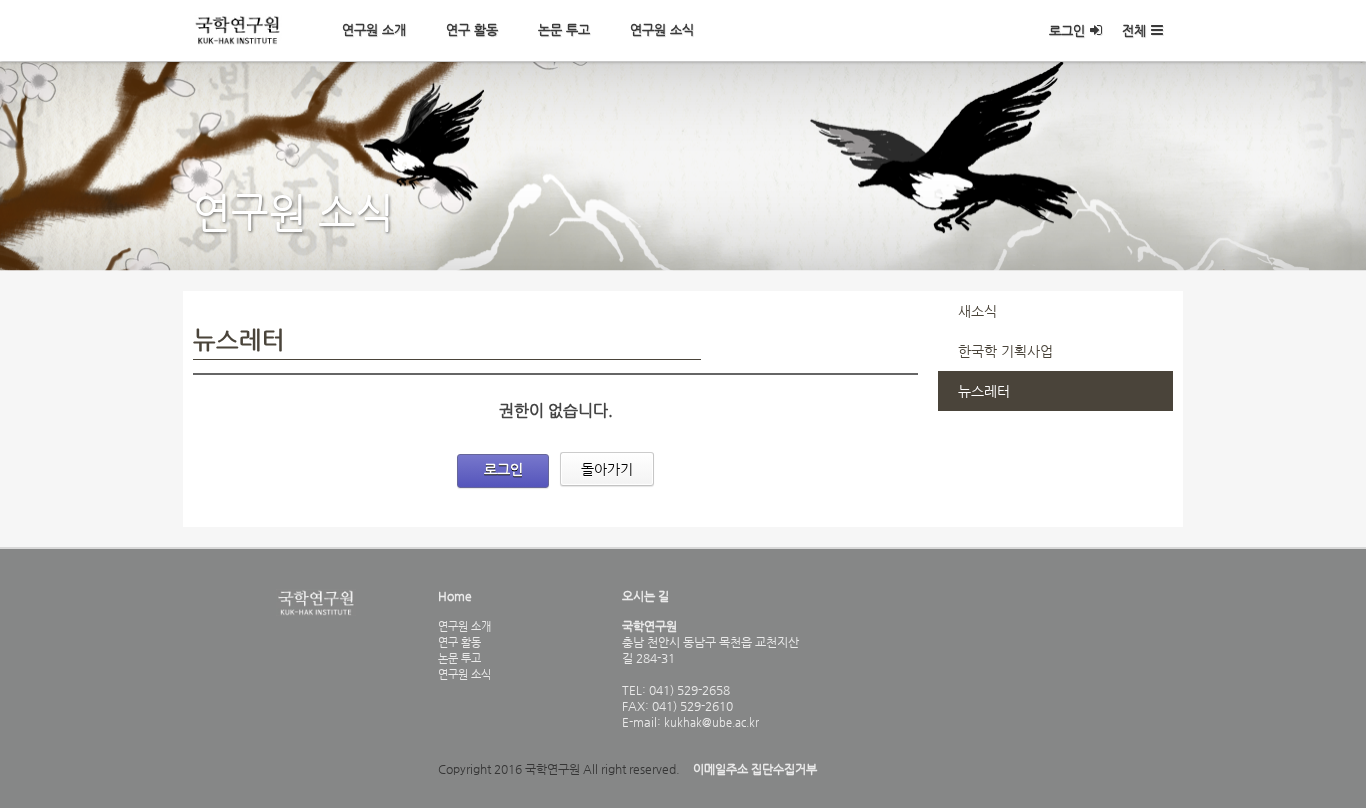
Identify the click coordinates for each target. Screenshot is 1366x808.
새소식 (977, 311)
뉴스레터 (984, 391)
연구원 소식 (662, 29)
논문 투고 (564, 29)
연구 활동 (472, 29)
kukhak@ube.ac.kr (710, 722)
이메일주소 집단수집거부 (755, 769)
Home (455, 596)
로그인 (1067, 30)
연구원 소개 (374, 29)
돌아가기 (607, 469)
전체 (1134, 30)
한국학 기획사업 (1005, 351)
